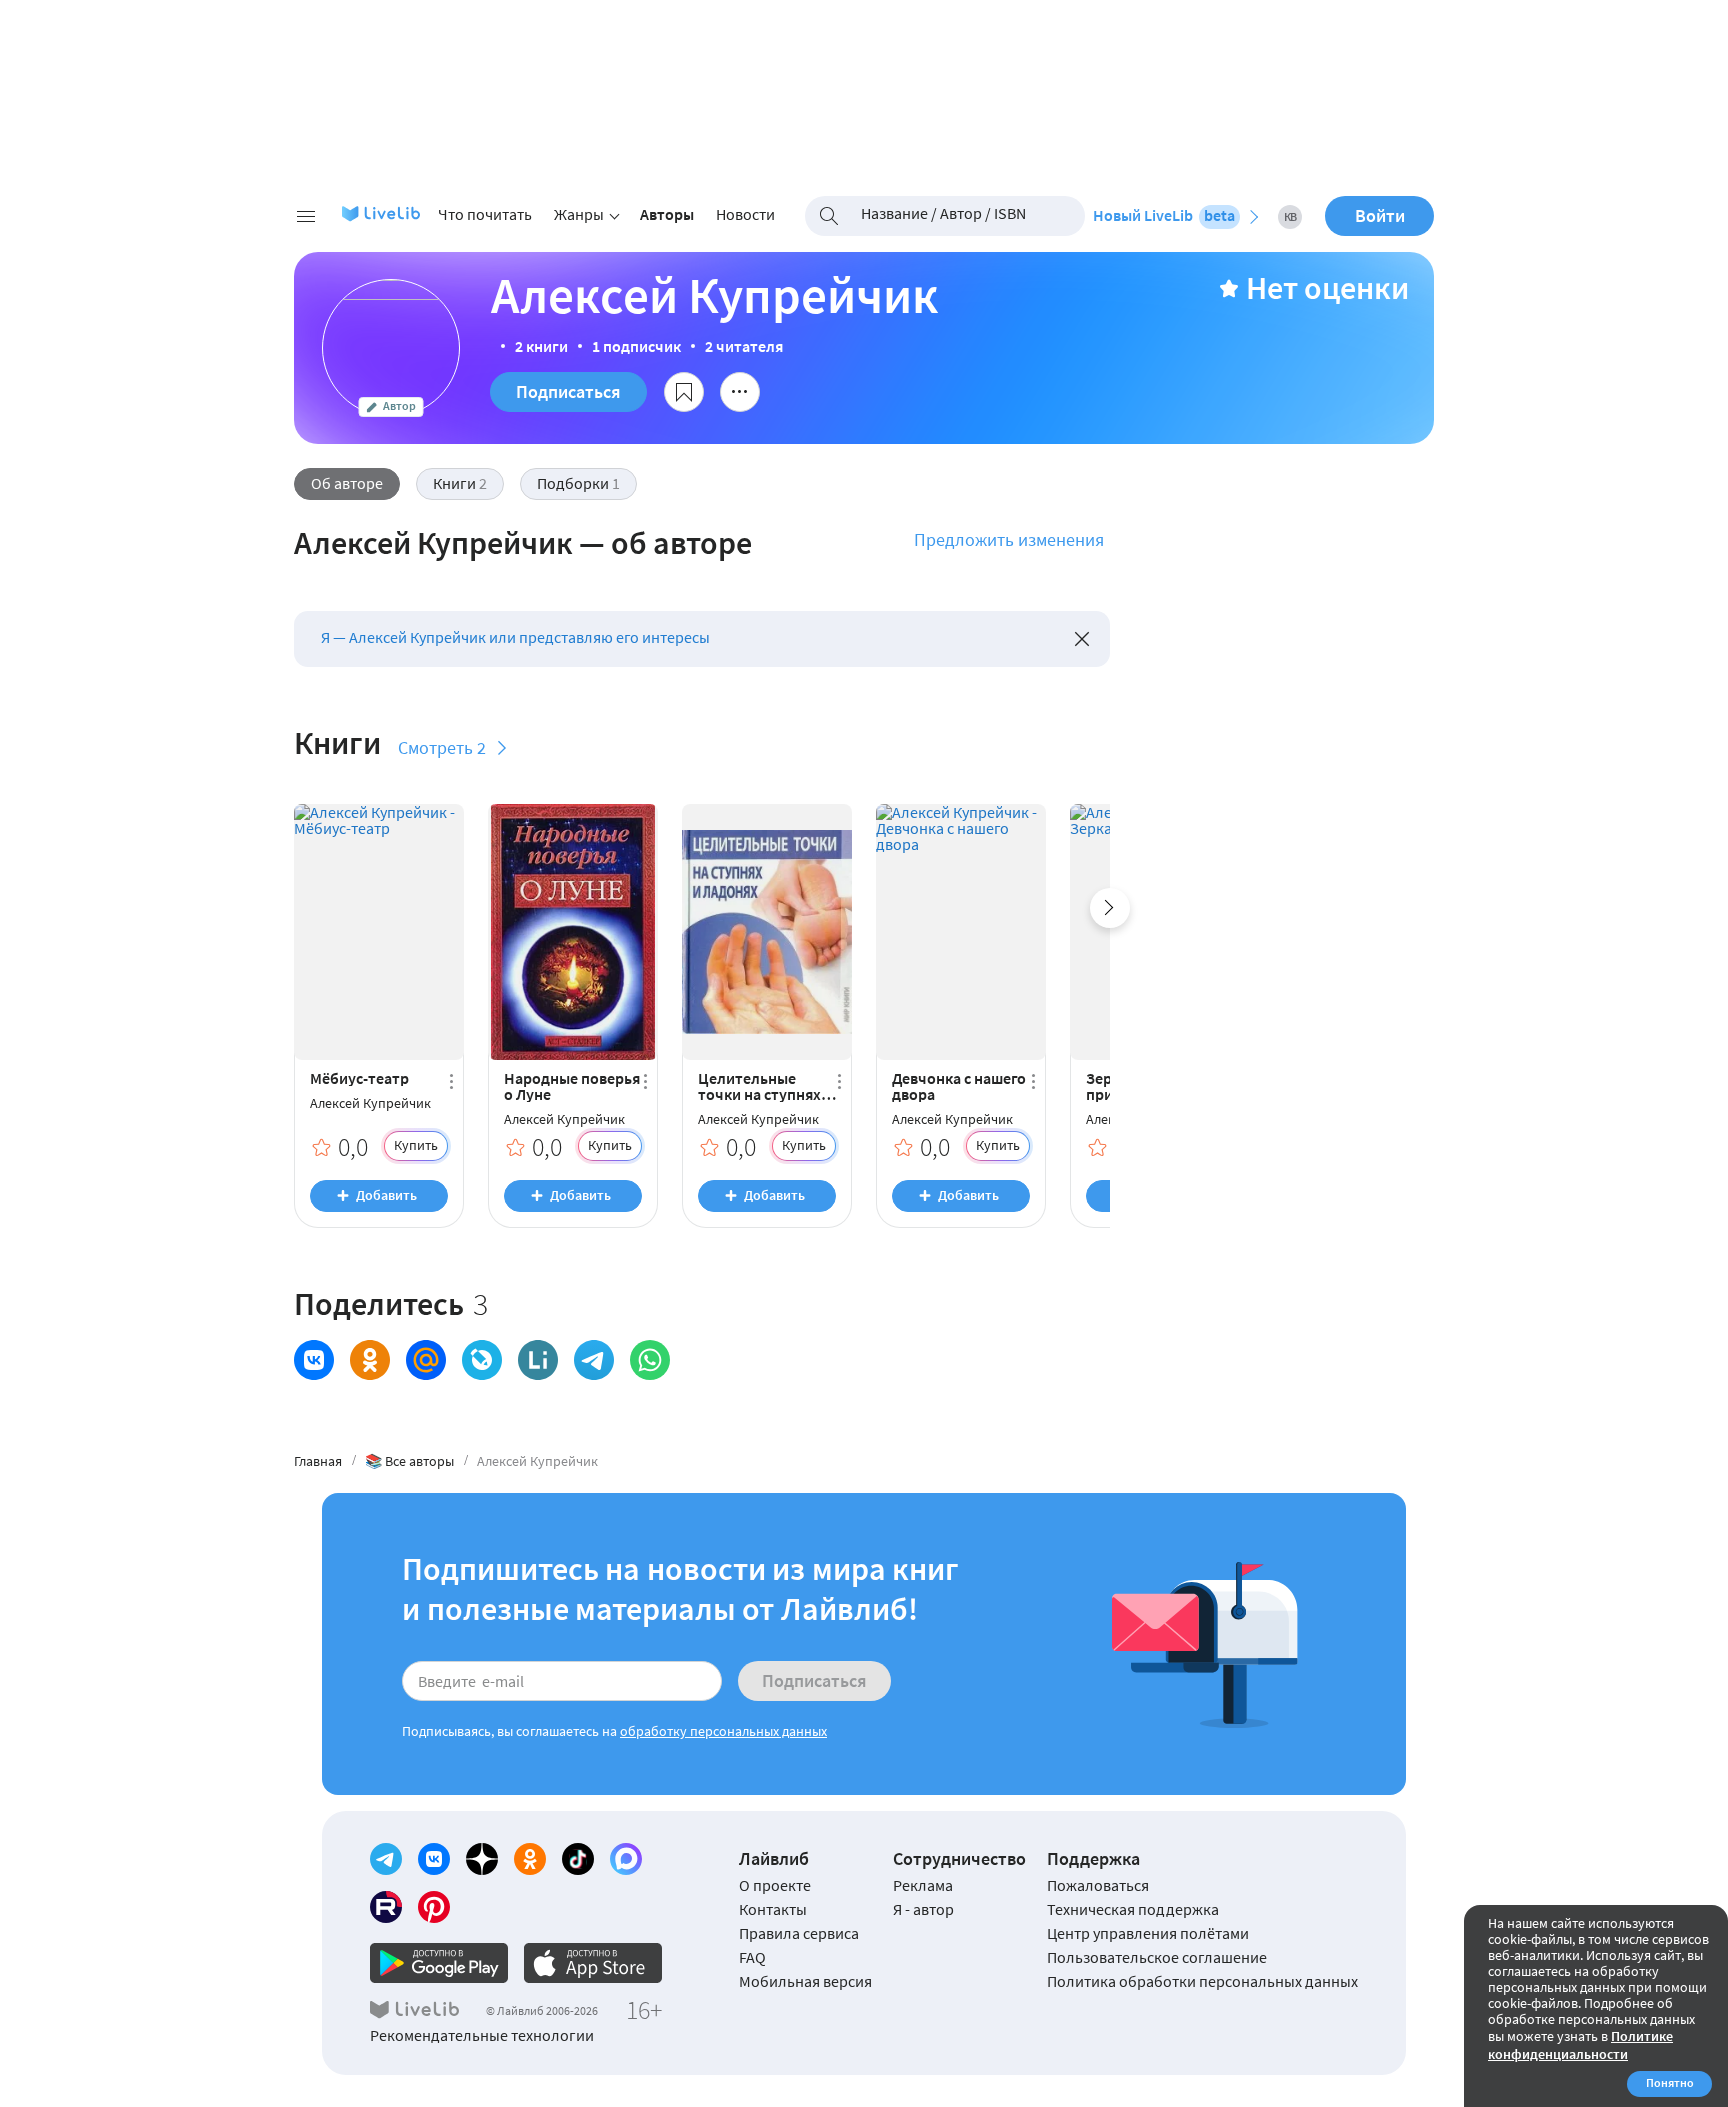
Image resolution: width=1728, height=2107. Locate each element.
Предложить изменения (1009, 539)
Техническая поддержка (1133, 1909)
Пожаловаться (1098, 1885)
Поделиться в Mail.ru (426, 1360)
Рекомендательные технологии (482, 2035)
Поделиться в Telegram (594, 1360)
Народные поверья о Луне (572, 1086)
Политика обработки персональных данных (1202, 1981)
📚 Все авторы (409, 1461)
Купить (416, 1145)
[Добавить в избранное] (684, 392)
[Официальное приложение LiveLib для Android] (439, 1963)
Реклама (923, 1885)
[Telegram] (386, 1859)
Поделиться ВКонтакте (314, 1360)
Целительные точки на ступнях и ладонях (765, 1086)
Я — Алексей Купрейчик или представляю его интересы (515, 637)
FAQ (752, 1957)
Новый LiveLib (1164, 215)
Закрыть (1082, 639)
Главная (318, 1461)
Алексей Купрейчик (370, 1103)
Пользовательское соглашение (1157, 1957)
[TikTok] (578, 1859)
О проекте (775, 1885)
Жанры (579, 214)
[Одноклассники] (530, 1859)
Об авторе (347, 483)
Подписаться (568, 391)
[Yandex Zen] (482, 1859)
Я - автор (923, 1909)
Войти (1380, 215)
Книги (460, 483)
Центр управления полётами (1148, 1933)
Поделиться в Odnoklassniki (370, 1360)
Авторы (667, 214)
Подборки (578, 483)
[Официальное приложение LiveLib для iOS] (593, 1963)
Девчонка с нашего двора (959, 1086)
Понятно (1670, 2082)
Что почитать (485, 214)
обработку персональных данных (723, 1731)
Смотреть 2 (442, 747)
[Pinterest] (434, 1907)
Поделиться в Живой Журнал (482, 1360)
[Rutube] (386, 1907)
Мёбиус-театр (359, 1078)
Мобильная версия (805, 1981)
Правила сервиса (799, 1933)
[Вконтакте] (434, 1859)
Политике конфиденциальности (1580, 2045)
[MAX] (626, 1859)
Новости (745, 214)
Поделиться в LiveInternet (538, 1360)
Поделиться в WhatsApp (650, 1360)
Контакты (773, 1909)
